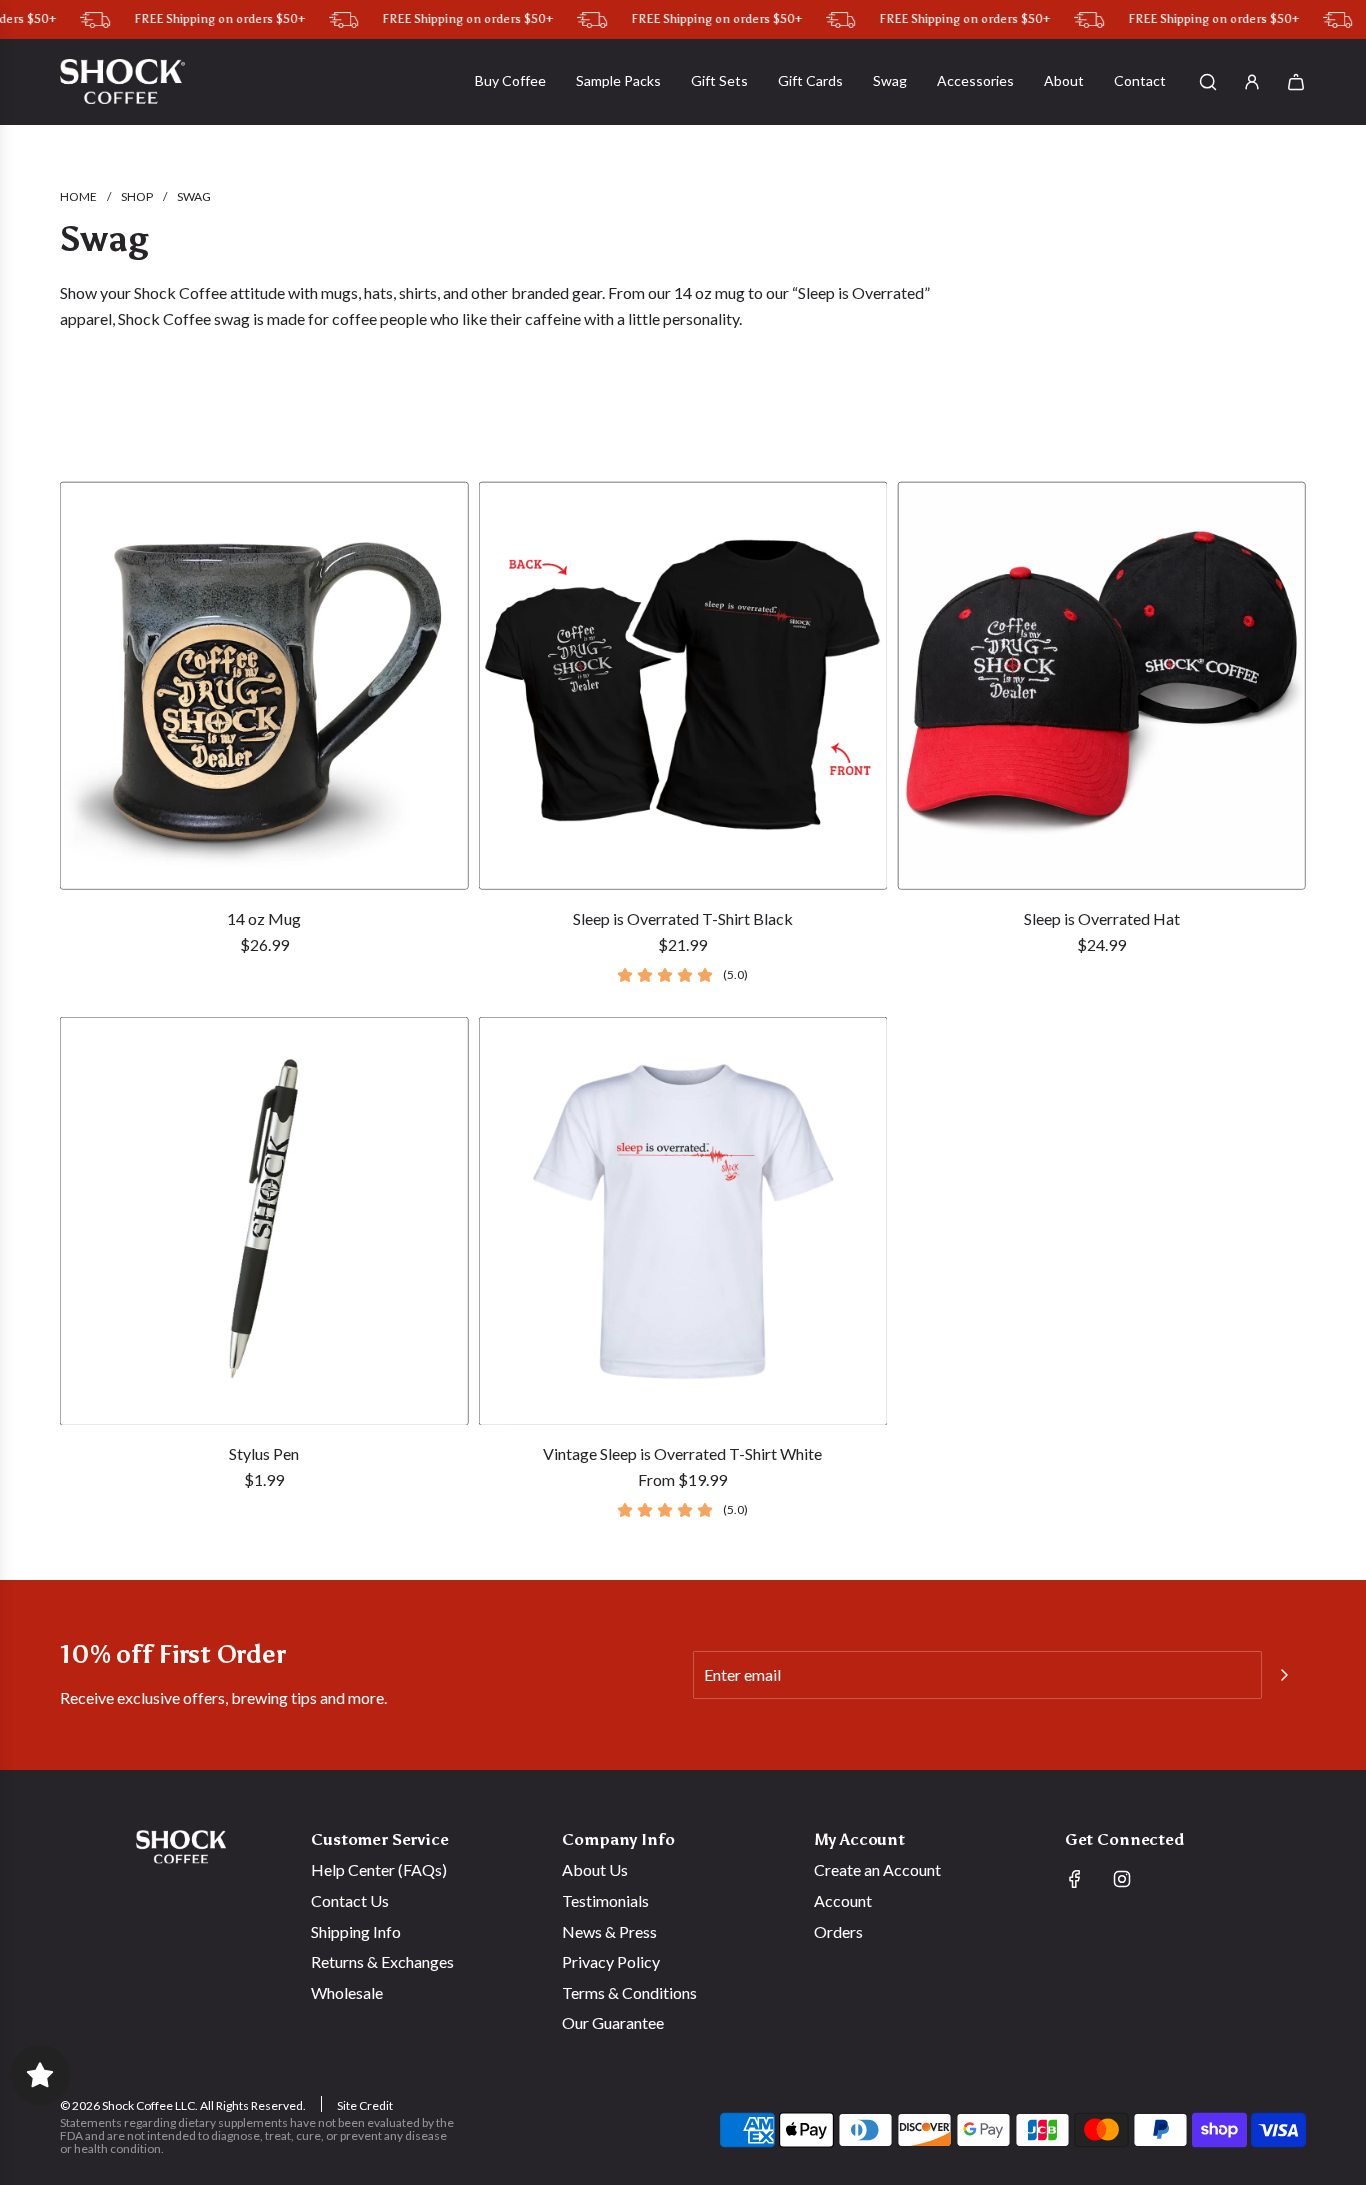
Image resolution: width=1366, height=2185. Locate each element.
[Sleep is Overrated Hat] (1101, 685)
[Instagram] (1122, 1879)
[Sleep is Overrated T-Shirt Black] (683, 685)
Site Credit (365, 2105)
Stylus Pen (264, 1453)
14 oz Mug (264, 918)
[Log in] (1252, 82)
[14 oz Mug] (264, 685)
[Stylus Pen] (264, 1221)
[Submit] (1284, 1675)
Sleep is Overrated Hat (1102, 918)
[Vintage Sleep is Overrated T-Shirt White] (683, 1221)
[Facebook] (1075, 1879)
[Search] (1208, 82)
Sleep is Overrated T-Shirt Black (683, 918)
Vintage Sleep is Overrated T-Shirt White (682, 1453)
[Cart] (1296, 82)
